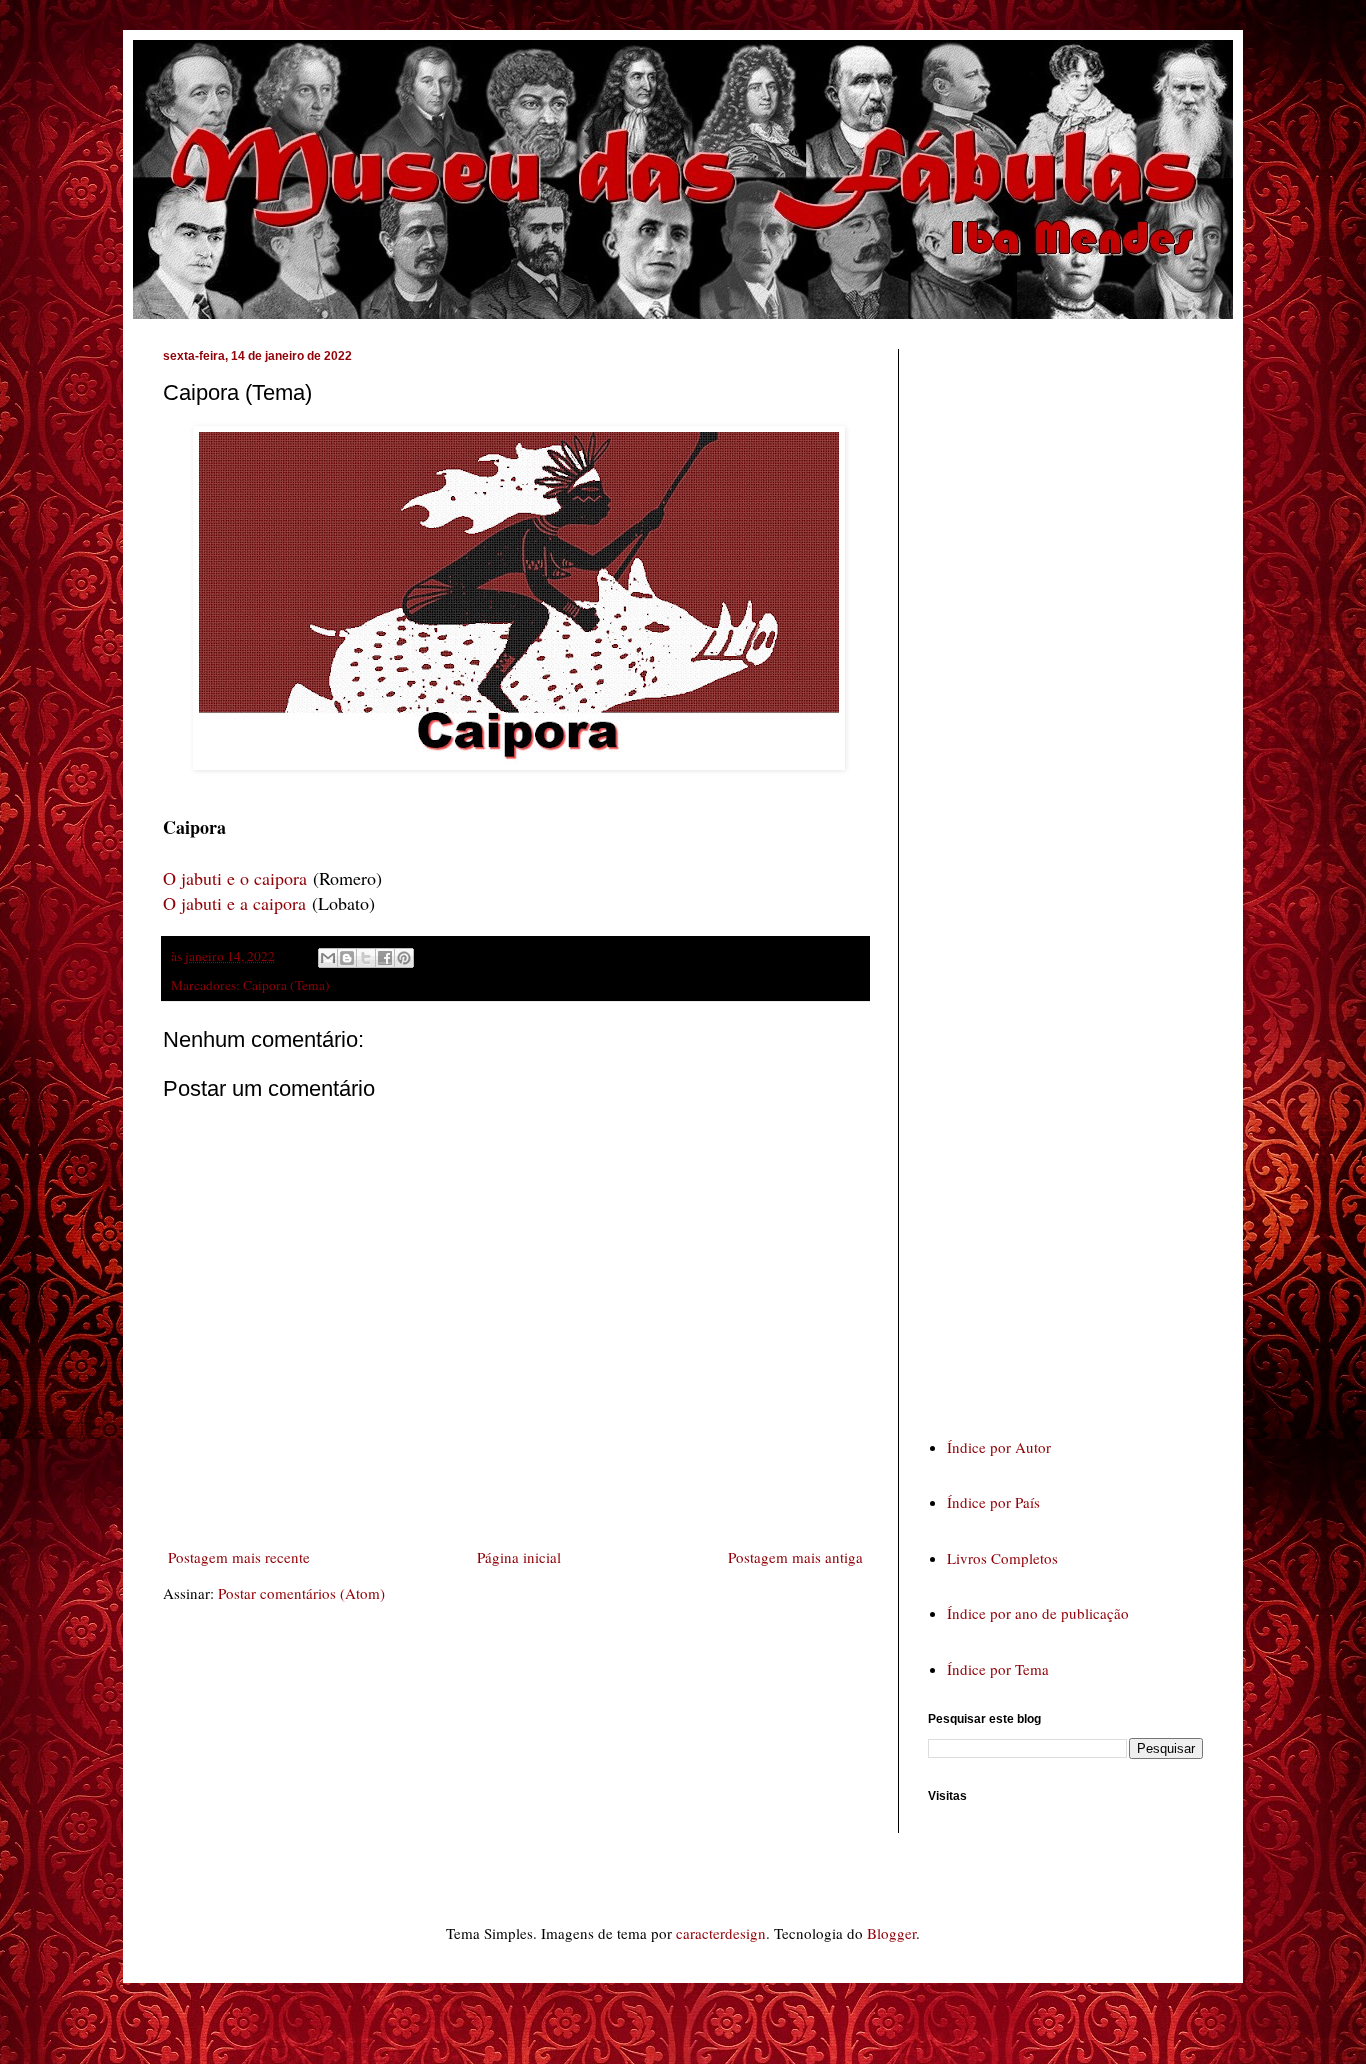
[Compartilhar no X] (366, 958)
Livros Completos (1002, 1558)
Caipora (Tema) (286, 985)
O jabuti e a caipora (234, 903)
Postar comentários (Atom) (301, 1593)
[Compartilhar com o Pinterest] (404, 958)
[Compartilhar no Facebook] (385, 958)
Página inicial (519, 1557)
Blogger (891, 1933)
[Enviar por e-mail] (328, 958)
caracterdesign (721, 1933)
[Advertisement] (1078, 874)
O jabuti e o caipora (235, 878)
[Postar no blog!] (347, 958)
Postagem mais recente (239, 1557)
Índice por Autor (999, 1447)
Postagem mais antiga (795, 1557)
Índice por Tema (998, 1669)
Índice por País (993, 1502)
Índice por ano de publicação (1038, 1613)
